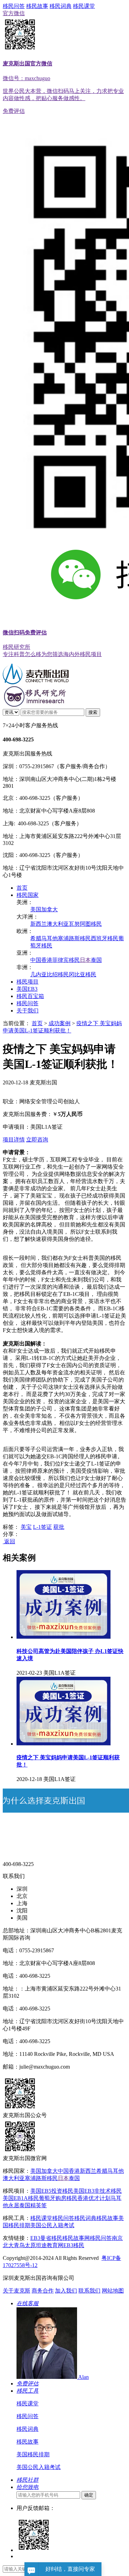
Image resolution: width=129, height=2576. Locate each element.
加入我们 (66, 2291)
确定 (89, 2495)
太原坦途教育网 (44, 2245)
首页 (22, 888)
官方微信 (63, 56)
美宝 (26, 1527)
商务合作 (43, 2291)
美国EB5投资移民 (52, 2191)
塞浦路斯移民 (74, 938)
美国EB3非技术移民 (98, 2191)
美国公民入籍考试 (52, 2225)
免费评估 (52, 383)
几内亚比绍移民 (50, 974)
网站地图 (113, 2291)
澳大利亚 (58, 924)
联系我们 (89, 2291)
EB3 (35, 2238)
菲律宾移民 (66, 960)
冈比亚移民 (83, 974)
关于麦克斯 (17, 2291)
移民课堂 (84, 6)
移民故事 (37, 6)
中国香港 (41, 960)
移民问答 (14, 6)
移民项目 (28, 982)
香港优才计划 (94, 2198)
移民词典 (61, 6)
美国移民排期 (33, 2454)
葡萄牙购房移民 (58, 2198)
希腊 (36, 938)
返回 (9, 1541)
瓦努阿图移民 (85, 924)
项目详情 (14, 1140)
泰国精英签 (33, 2205)
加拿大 (50, 909)
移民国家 (28, 895)
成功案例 (60, 1023)
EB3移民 (74, 2245)
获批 (59, 1527)
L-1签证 (42, 1527)
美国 (36, 909)
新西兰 (39, 924)
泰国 (96, 960)
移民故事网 (76, 2238)
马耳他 (50, 938)
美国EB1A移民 (21, 2198)
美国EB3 (27, 989)
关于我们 (28, 1011)
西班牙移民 (105, 938)
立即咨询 (37, 1140)
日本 (85, 960)
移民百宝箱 (30, 996)
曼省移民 (51, 2238)
